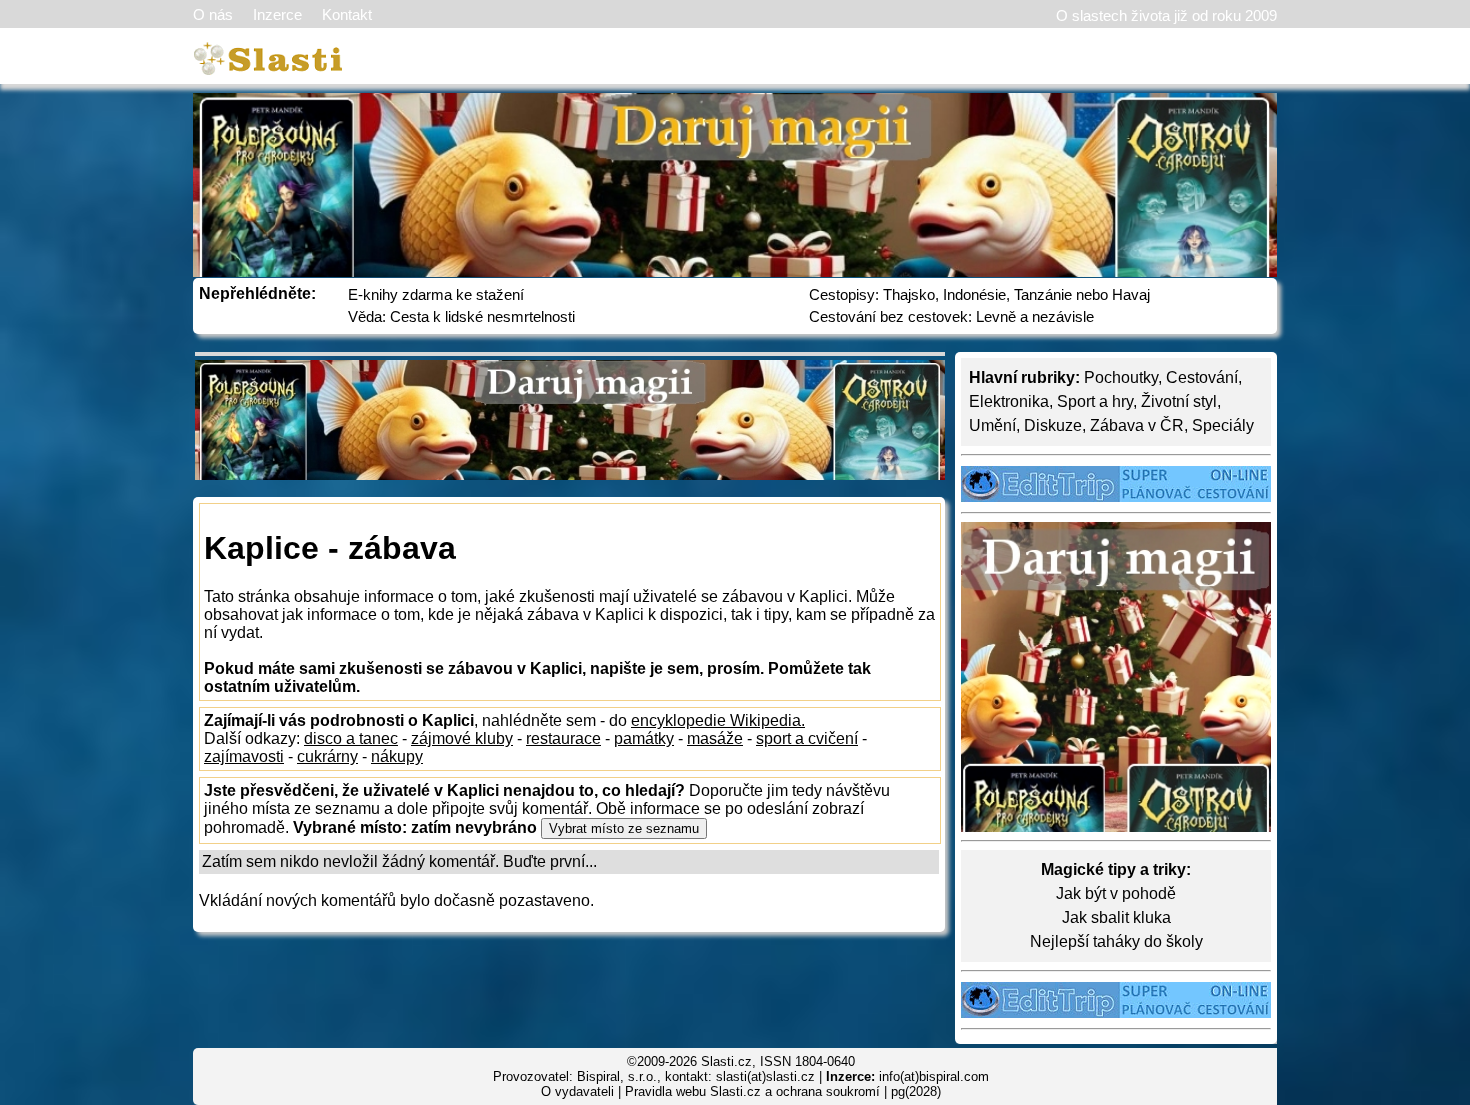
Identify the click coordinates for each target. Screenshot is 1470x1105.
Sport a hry (1095, 401)
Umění (992, 425)
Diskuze (1053, 425)
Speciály (1223, 425)
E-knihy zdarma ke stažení (436, 294)
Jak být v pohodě (1116, 893)
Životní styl (1179, 401)
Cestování (1202, 377)
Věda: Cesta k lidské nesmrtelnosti (461, 316)
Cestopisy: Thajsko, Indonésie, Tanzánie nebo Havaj (979, 294)
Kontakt (347, 14)
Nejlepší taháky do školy (1116, 941)
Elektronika (1009, 401)
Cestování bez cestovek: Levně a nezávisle (951, 316)
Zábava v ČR (1137, 425)
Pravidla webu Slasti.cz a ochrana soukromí (752, 1091)
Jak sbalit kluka (1116, 917)
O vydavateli (577, 1091)
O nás (213, 14)
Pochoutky (1121, 377)
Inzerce (277, 14)
